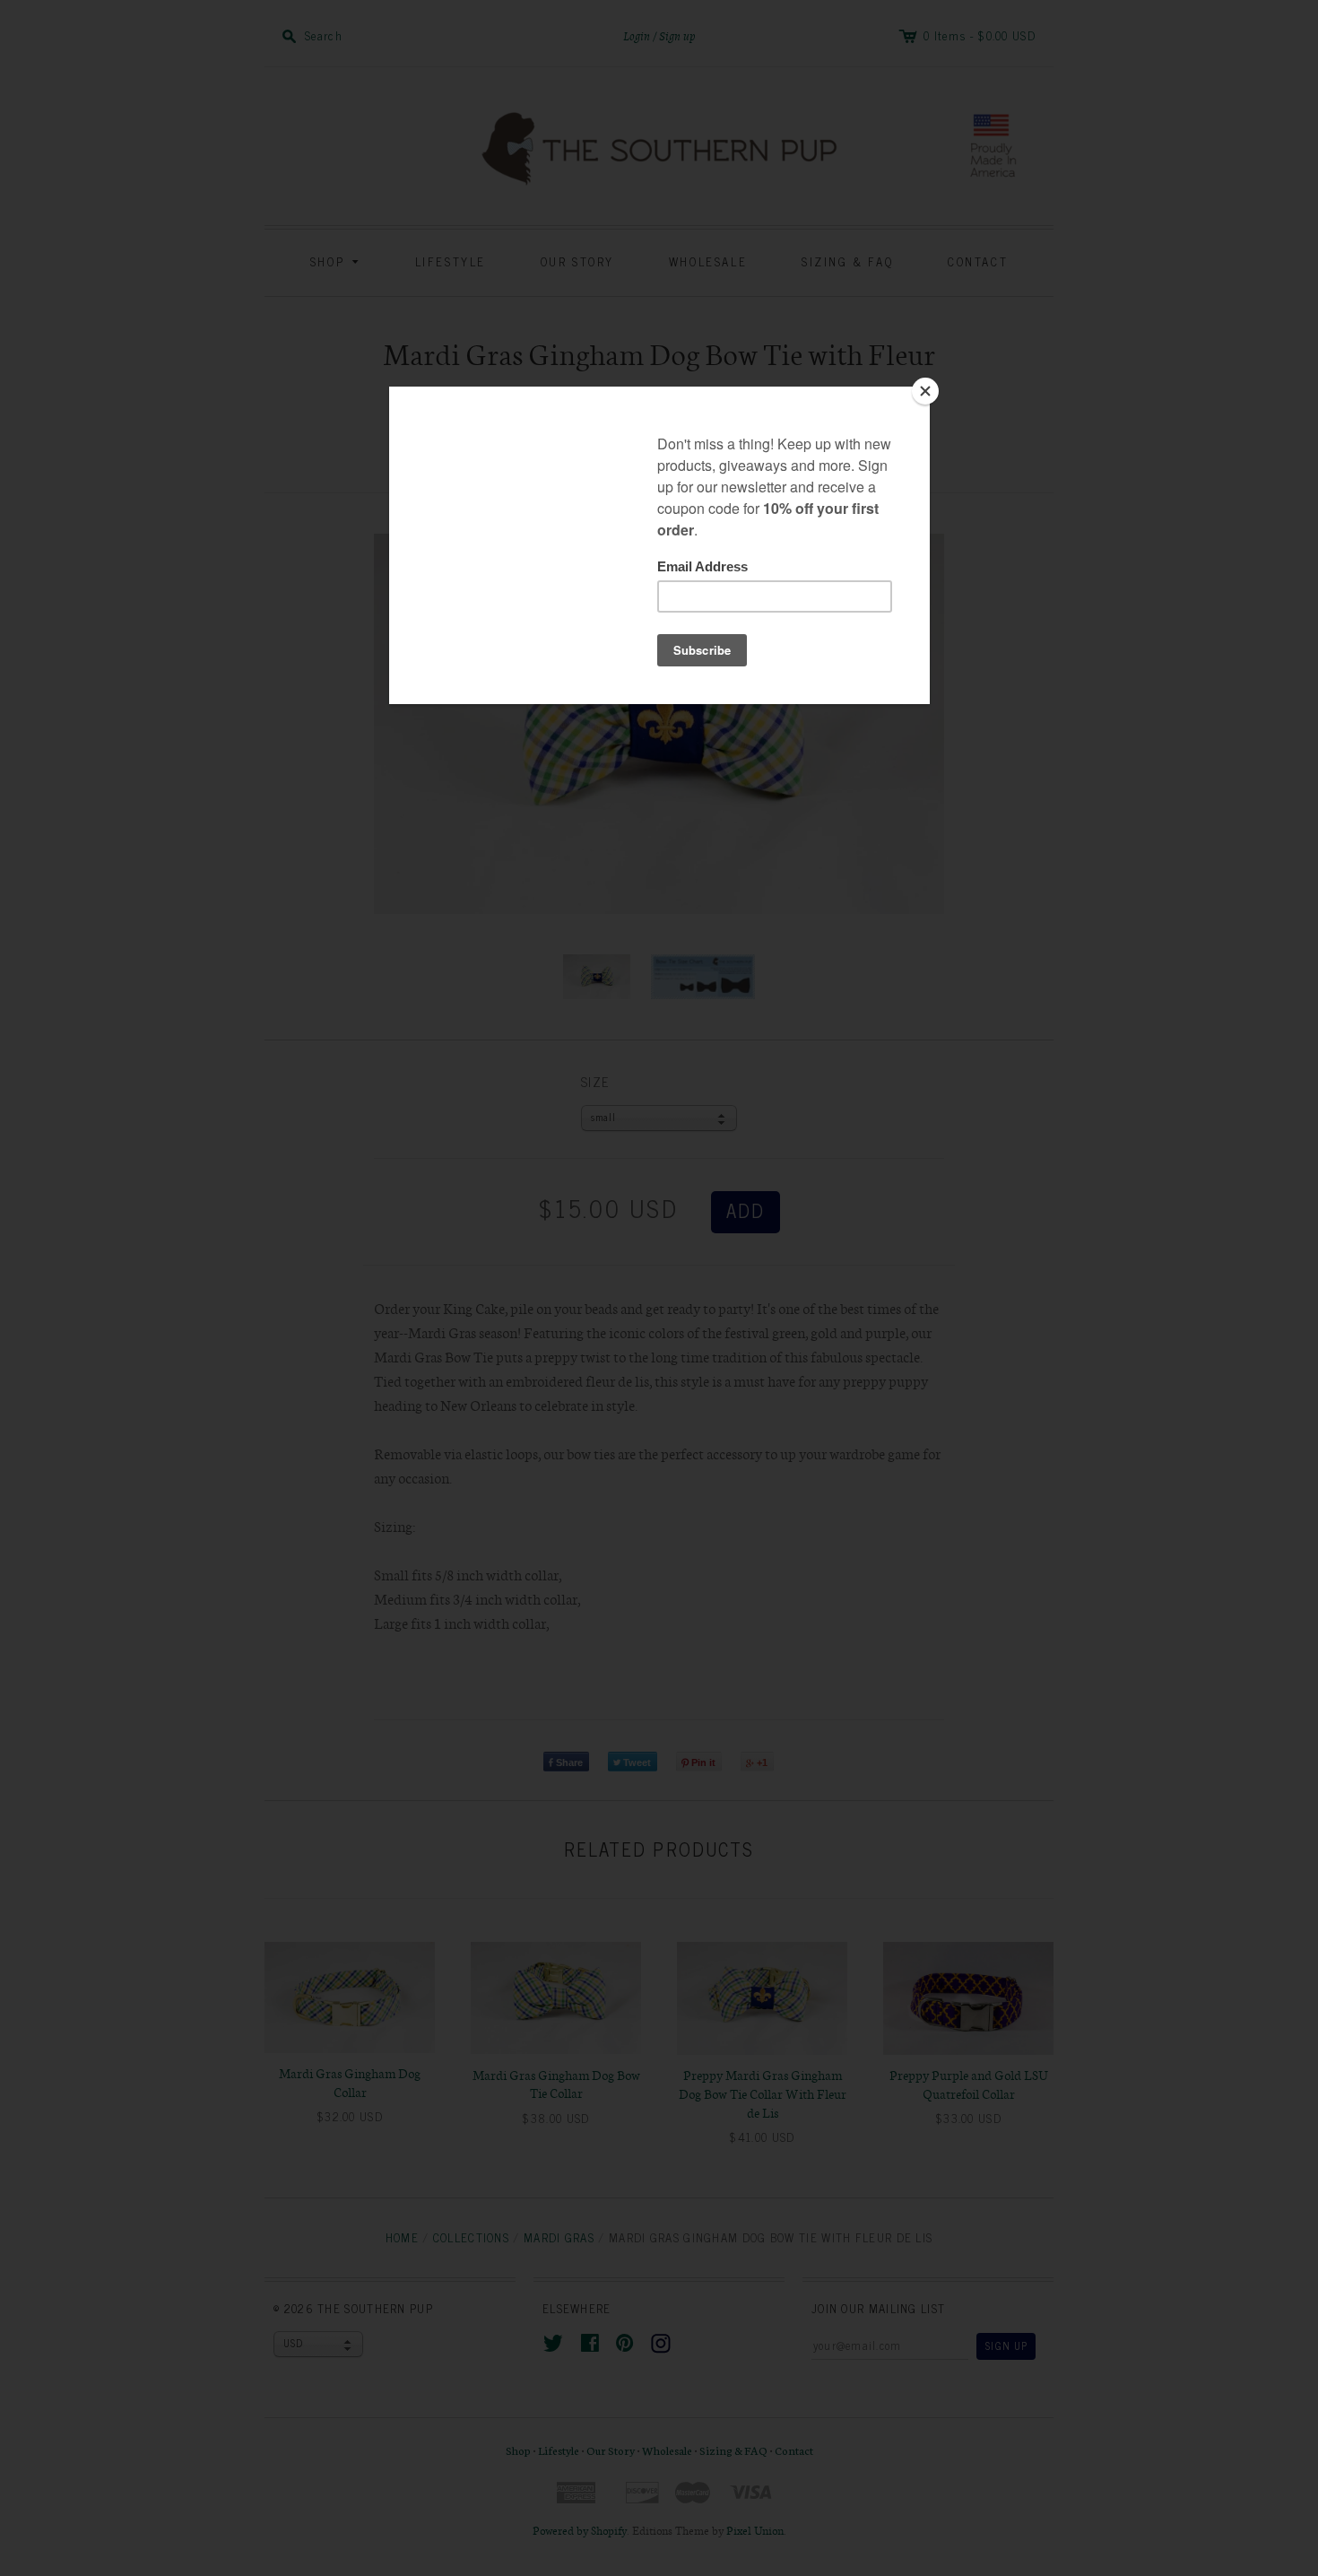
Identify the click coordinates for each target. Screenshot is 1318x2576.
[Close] (925, 391)
